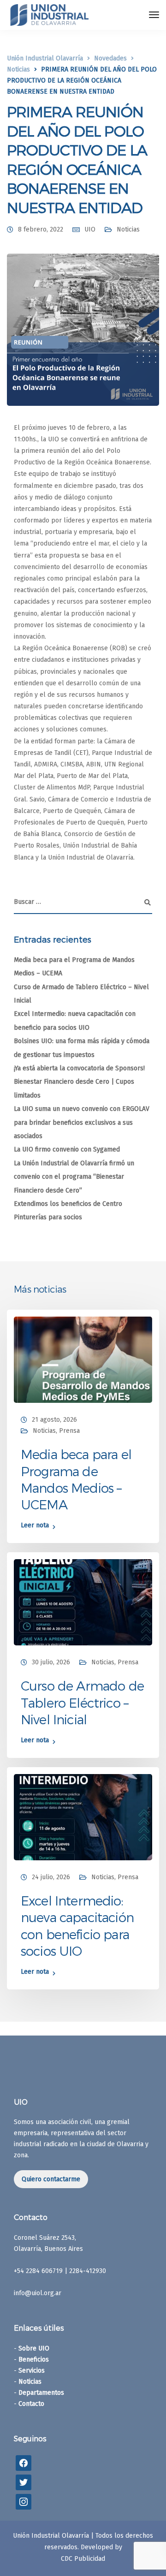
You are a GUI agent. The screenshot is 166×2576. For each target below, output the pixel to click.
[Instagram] (24, 2502)
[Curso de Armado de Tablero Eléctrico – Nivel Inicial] (83, 1602)
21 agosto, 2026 (54, 1420)
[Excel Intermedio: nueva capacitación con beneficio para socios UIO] (83, 1817)
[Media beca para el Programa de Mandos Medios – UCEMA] (83, 1359)
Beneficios (34, 2359)
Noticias (128, 229)
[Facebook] (24, 2463)
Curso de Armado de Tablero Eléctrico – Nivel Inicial (82, 1702)
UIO (90, 229)
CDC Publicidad (83, 2559)
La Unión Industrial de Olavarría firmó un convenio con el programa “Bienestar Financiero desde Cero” (74, 1177)
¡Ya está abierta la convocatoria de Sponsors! (79, 1068)
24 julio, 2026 (51, 1877)
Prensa (69, 1431)
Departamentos (41, 2393)
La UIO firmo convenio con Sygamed (67, 1149)
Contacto (31, 2404)
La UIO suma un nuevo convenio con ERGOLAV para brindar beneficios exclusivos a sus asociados (82, 1122)
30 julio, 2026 (51, 1662)
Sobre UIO (34, 2348)
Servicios (32, 2371)
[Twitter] (24, 2482)
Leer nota (35, 1526)
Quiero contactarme (51, 2179)
